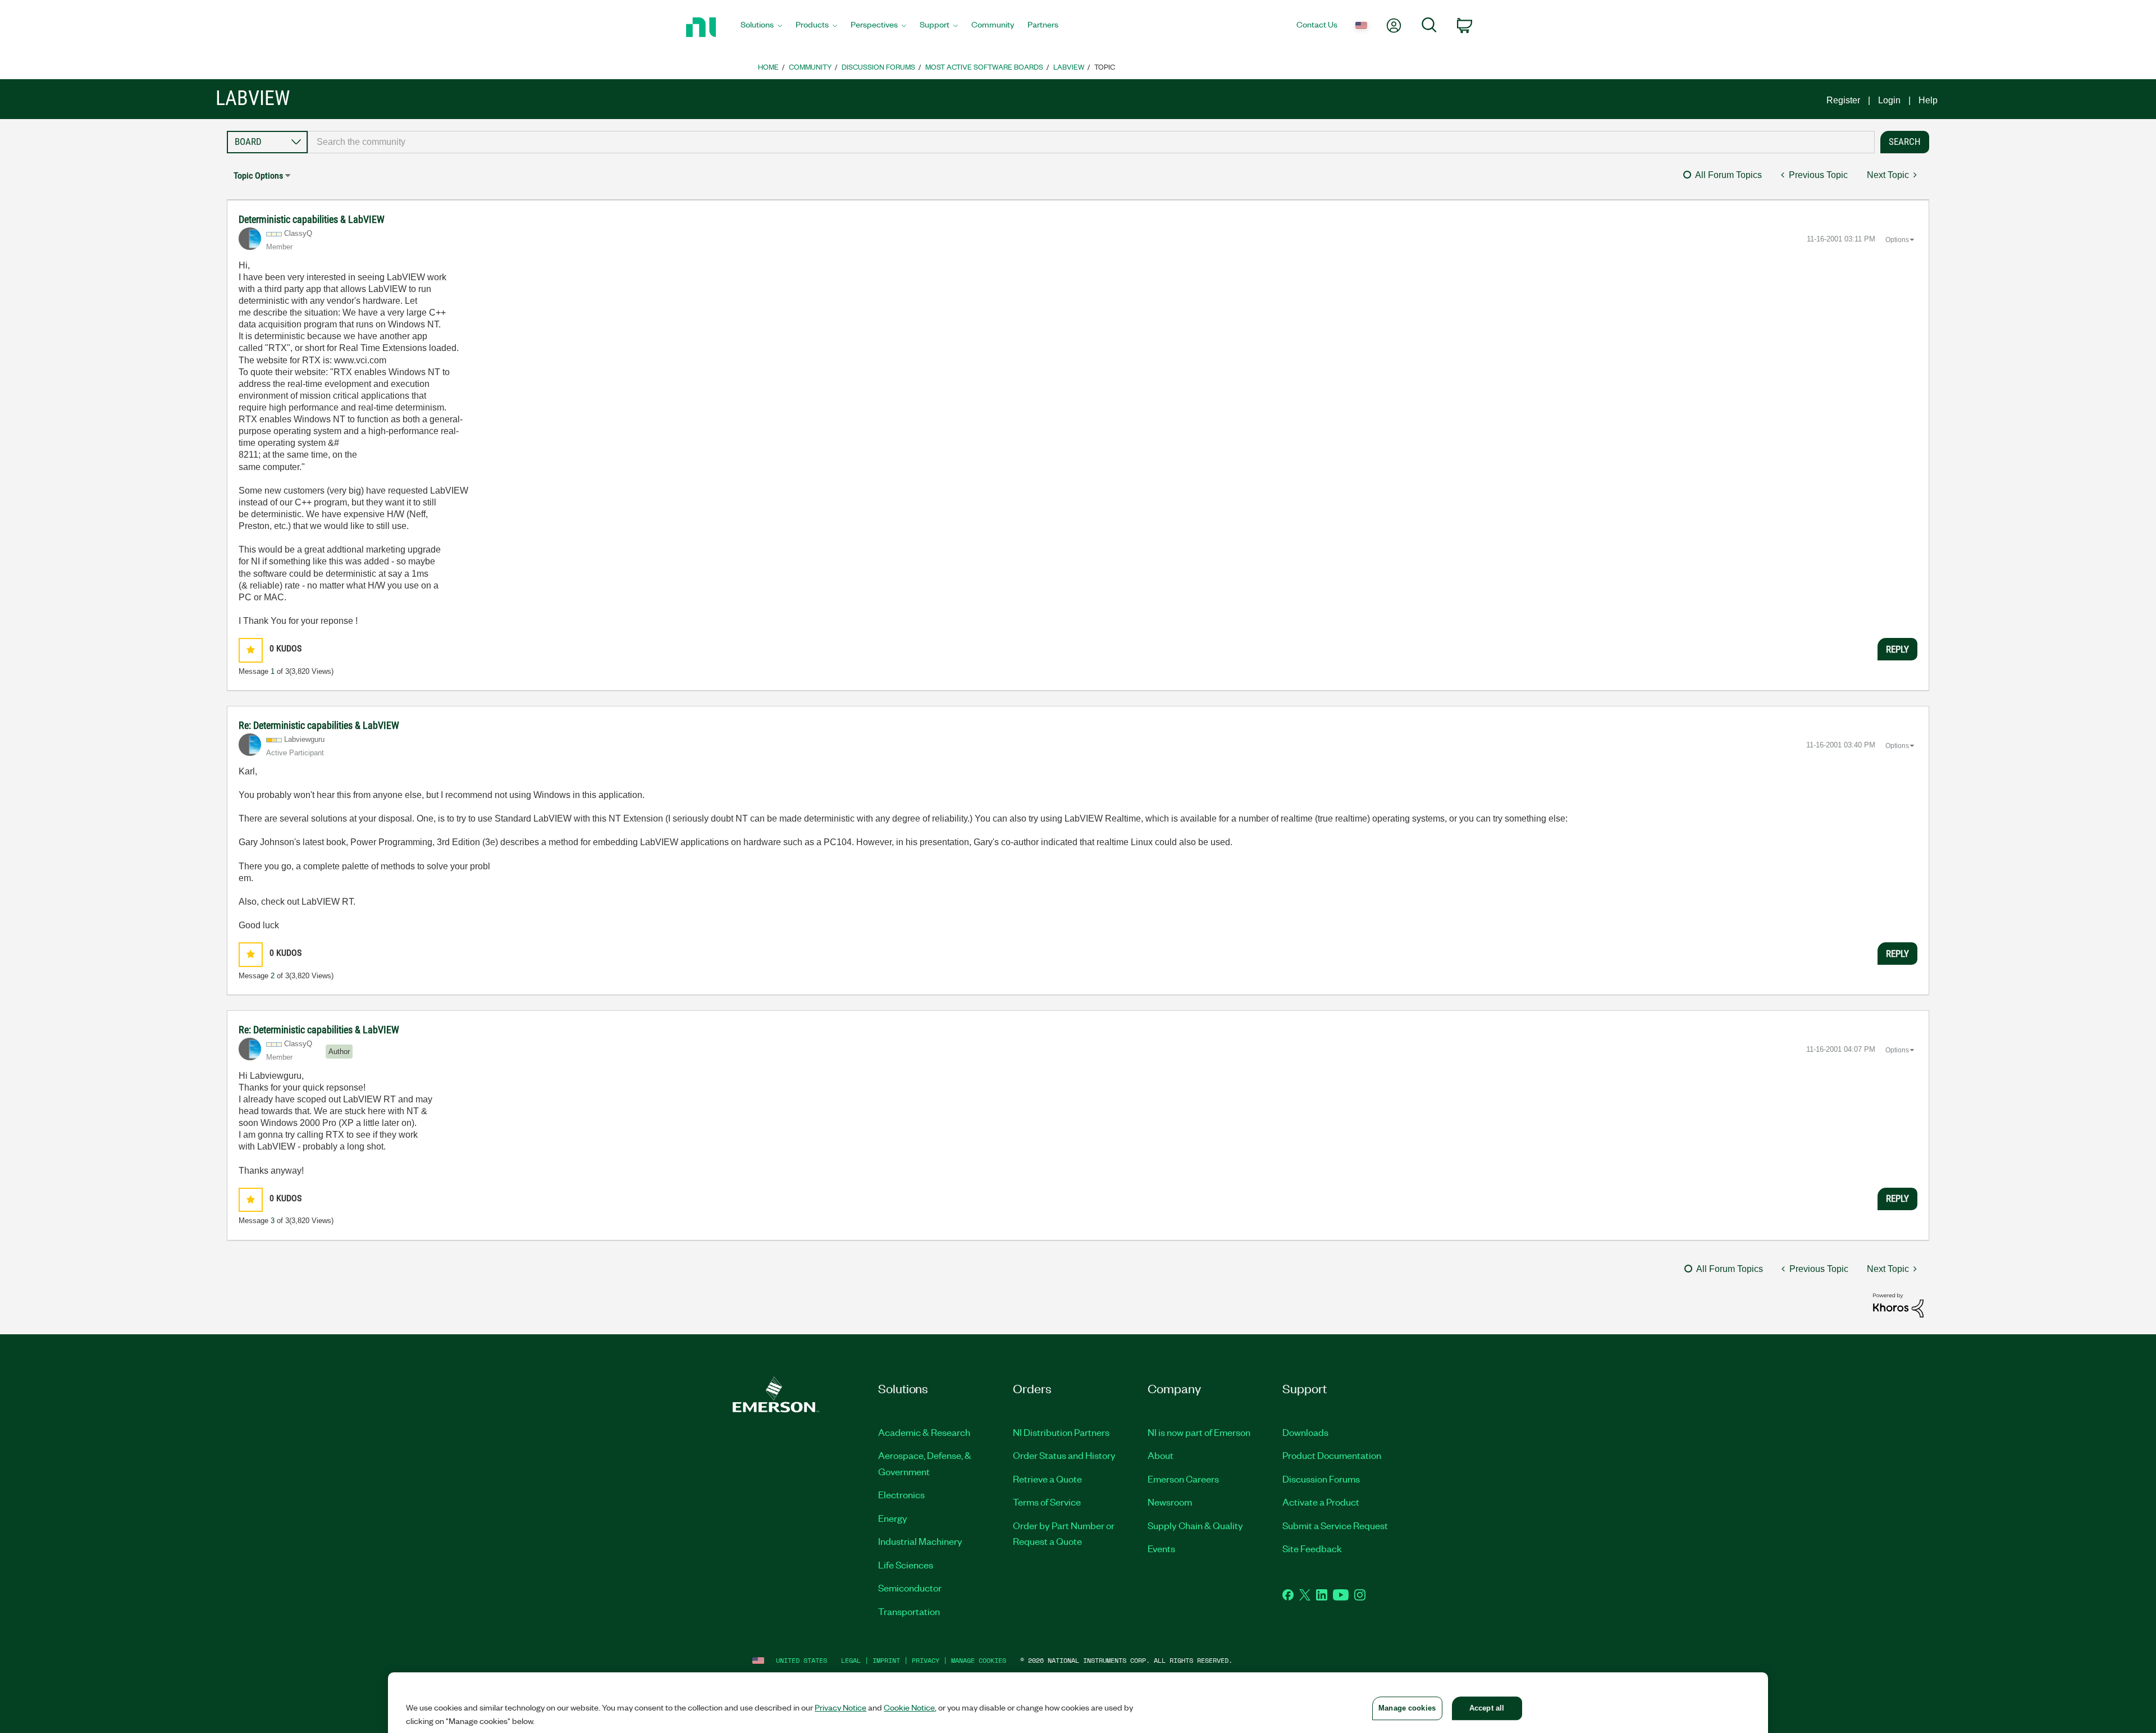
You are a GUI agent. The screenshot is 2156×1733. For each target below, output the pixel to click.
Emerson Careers (1183, 1479)
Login (1889, 100)
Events (1161, 1548)
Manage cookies (979, 1660)
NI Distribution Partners (1061, 1432)
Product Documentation (1332, 1455)
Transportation (909, 1611)
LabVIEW (1069, 67)
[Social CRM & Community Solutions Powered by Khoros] (1898, 1304)
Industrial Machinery (920, 1541)
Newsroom (1170, 1502)
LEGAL (851, 1660)
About (1161, 1455)
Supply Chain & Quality (1195, 1525)
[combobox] (1091, 142)
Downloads (1305, 1432)
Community (810, 67)
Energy (893, 1518)
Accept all (1487, 1708)
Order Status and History (1064, 1455)
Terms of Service (1047, 1502)
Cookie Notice (909, 1707)
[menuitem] (761, 28)
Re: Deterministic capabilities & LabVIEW (319, 725)
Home (768, 67)
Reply (1897, 649)
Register (1843, 100)
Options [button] (1897, 240)
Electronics (901, 1494)
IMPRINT (886, 1660)
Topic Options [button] (258, 175)
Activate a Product (1321, 1502)
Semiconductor (910, 1588)
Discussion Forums (878, 67)
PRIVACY (926, 1660)
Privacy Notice (841, 1707)
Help (1928, 100)
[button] (251, 650)
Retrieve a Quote (1047, 1479)
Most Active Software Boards (984, 67)
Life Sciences (906, 1565)
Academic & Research (924, 1432)
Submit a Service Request (1335, 1525)
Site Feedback (1312, 1548)
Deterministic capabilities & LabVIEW (312, 219)
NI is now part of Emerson (1199, 1432)
